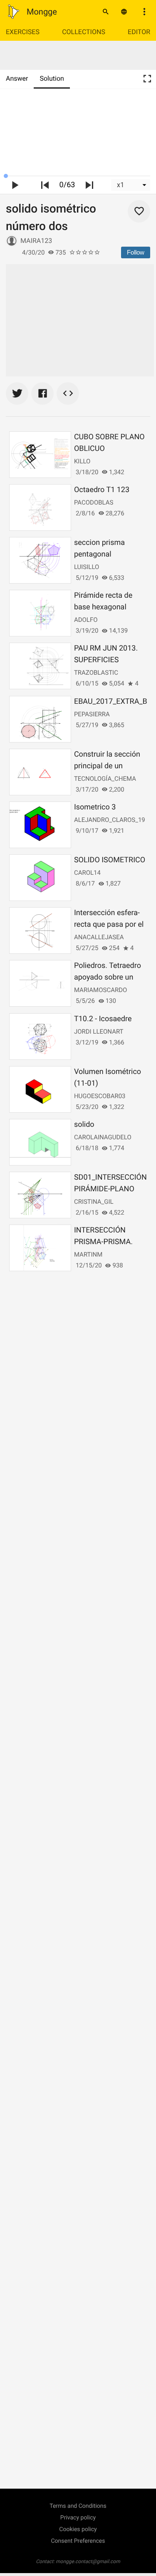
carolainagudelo (103, 1137)
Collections (84, 32)
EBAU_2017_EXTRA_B (111, 702)
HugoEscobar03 (100, 1096)
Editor (139, 32)
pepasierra (92, 714)
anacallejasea (99, 937)
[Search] (106, 12)
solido (84, 1125)
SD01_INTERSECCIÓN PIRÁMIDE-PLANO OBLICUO (110, 1189)
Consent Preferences (78, 2541)
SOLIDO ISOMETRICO (110, 860)
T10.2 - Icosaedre (103, 1019)
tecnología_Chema (105, 779)
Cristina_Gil (94, 1202)
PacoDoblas (94, 502)
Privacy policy (78, 2518)
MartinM (88, 1255)
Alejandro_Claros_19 (110, 820)
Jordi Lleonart (99, 1032)
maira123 (36, 241)
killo (82, 461)
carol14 (87, 873)
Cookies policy (78, 2529)
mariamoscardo (100, 990)
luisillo (87, 567)
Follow (136, 252)
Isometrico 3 (95, 807)
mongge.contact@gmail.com (88, 2561)
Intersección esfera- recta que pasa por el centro (109, 924)
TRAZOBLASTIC (96, 673)
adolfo (86, 620)
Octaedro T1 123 (102, 490)
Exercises (23, 32)
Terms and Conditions (78, 2506)
